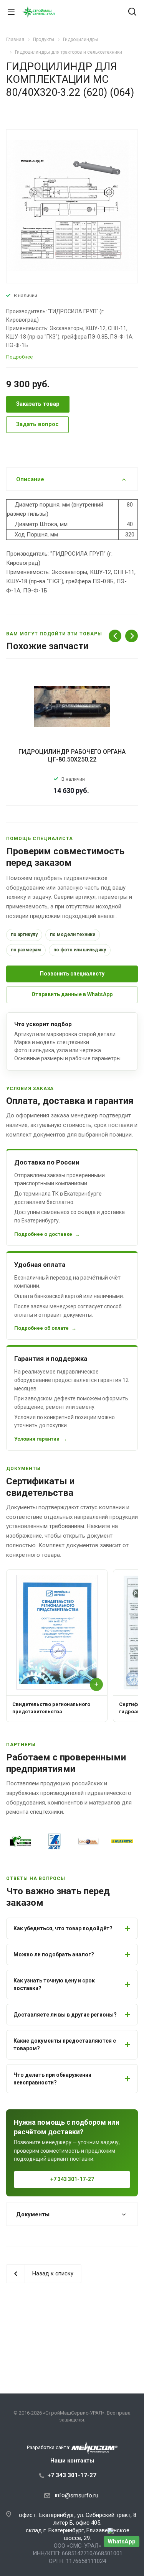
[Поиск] (132, 12)
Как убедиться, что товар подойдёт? (63, 1928)
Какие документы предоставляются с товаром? (65, 2045)
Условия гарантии (37, 1439)
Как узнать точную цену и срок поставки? (54, 1984)
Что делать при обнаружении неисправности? (52, 2079)
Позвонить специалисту (72, 974)
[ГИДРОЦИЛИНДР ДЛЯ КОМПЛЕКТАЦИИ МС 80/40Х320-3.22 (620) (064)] (72, 206)
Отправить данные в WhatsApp (72, 994)
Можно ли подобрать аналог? (54, 1954)
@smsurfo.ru (82, 2495)
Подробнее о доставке (43, 1234)
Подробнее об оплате (41, 1328)
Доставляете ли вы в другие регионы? (65, 2015)
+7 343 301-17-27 (72, 2179)
